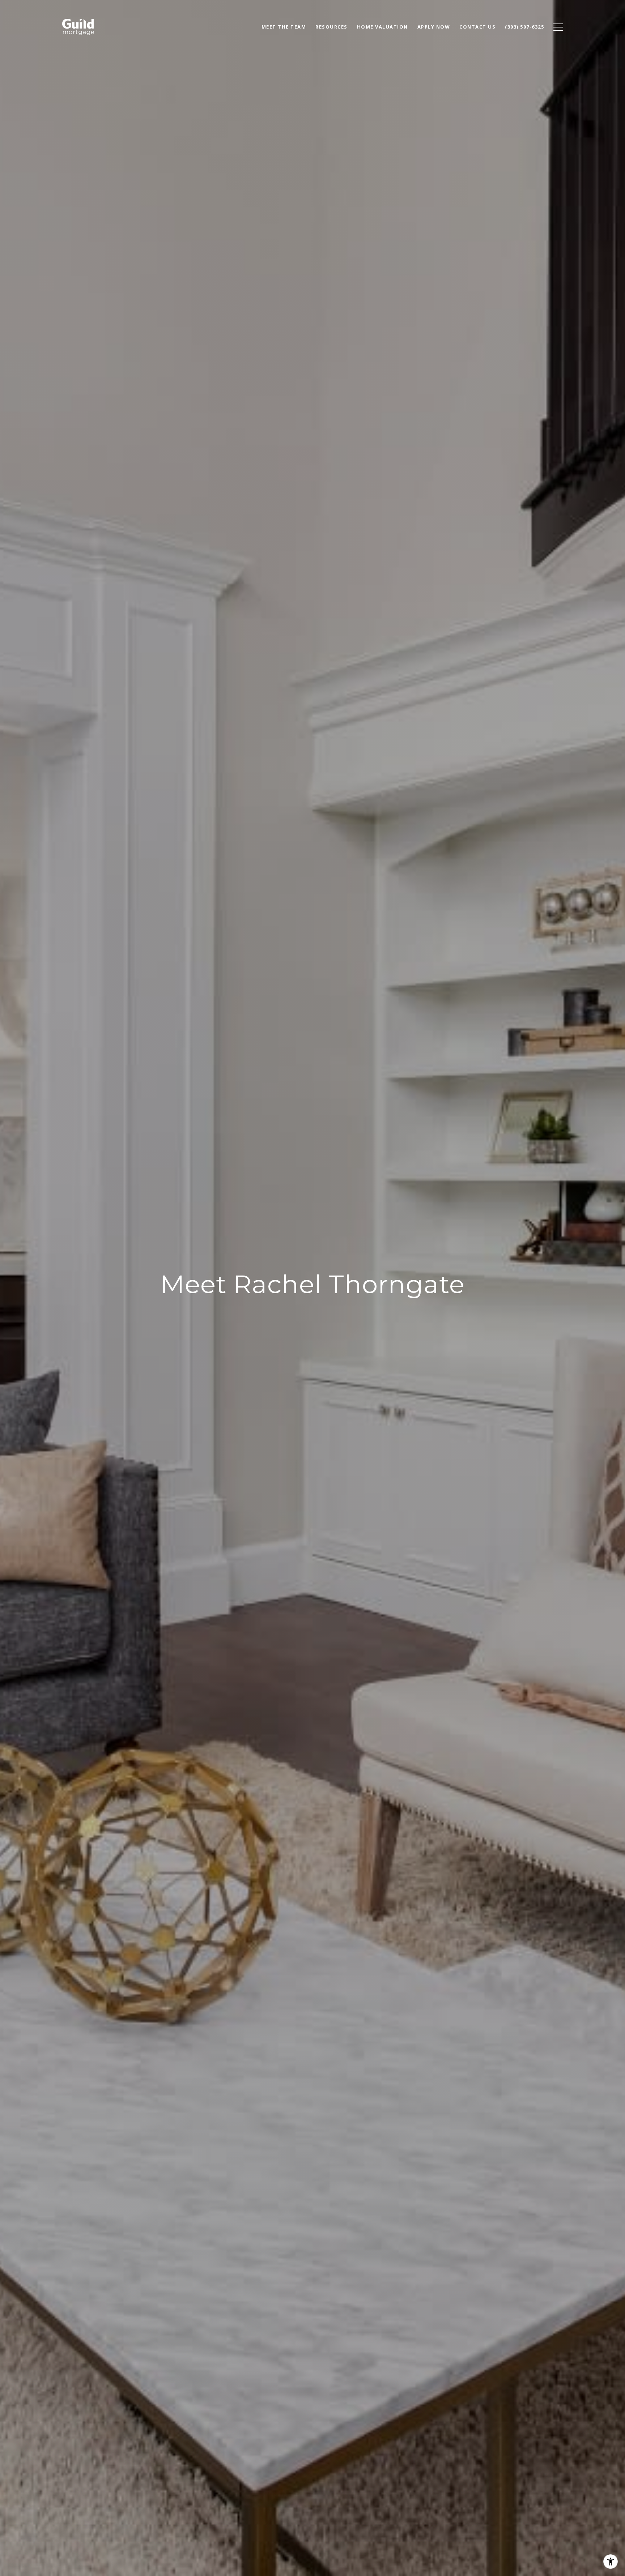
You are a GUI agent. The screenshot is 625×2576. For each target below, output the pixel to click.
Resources (331, 27)
